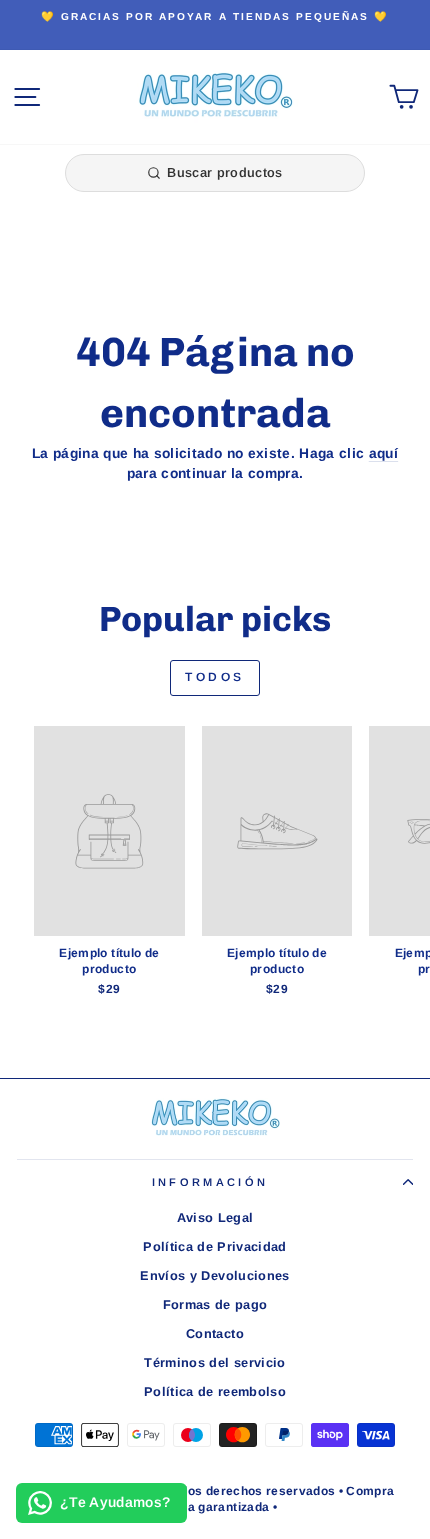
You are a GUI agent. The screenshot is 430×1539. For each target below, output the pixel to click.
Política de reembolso (215, 1391)
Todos (215, 677)
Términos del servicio (214, 1362)
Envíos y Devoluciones (214, 1275)
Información (210, 1182)
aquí (383, 453)
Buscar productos (224, 172)
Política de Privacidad (215, 1246)
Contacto (215, 1333)
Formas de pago (215, 1304)
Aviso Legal (215, 1217)
